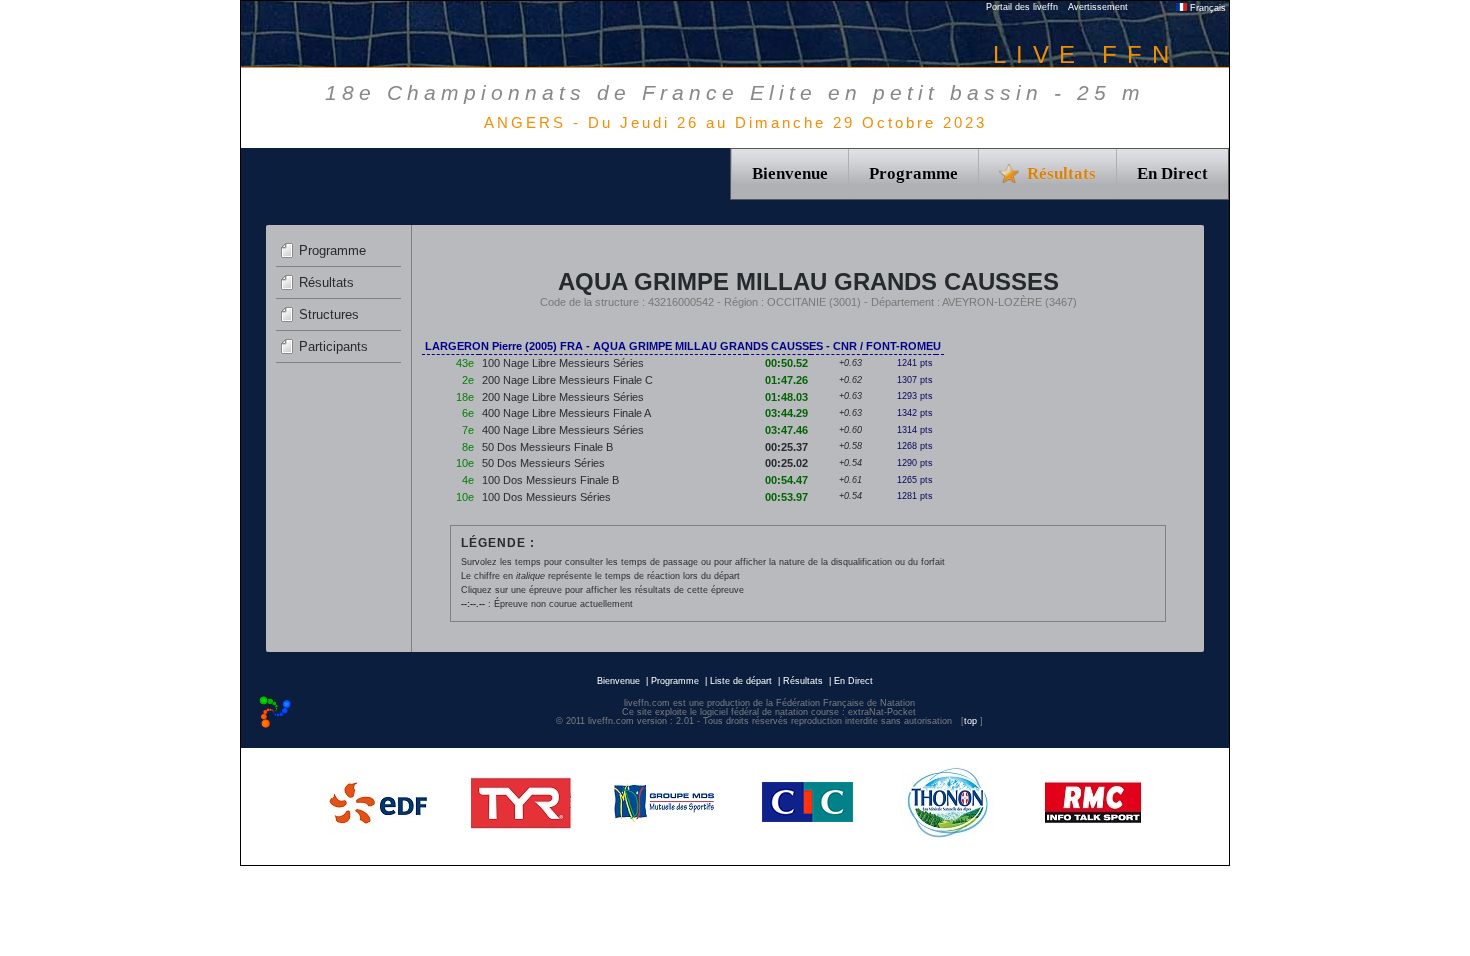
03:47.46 (786, 430)
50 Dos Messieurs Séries (543, 463)
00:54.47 (786, 480)
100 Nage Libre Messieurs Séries (563, 363)
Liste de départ (741, 681)
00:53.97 (786, 497)
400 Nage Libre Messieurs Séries (563, 430)
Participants (333, 346)
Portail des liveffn (1022, 7)
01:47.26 (786, 380)
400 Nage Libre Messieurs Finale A (566, 413)
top (970, 721)
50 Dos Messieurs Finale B (547, 447)
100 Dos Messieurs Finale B (550, 480)
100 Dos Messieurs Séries (546, 497)
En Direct (1172, 173)
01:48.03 (786, 397)
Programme (913, 173)
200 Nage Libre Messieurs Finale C (567, 380)
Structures (329, 314)
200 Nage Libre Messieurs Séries (563, 397)
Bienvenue (790, 173)
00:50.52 (786, 363)
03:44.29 (786, 413)
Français (1206, 8)
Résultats (326, 282)
